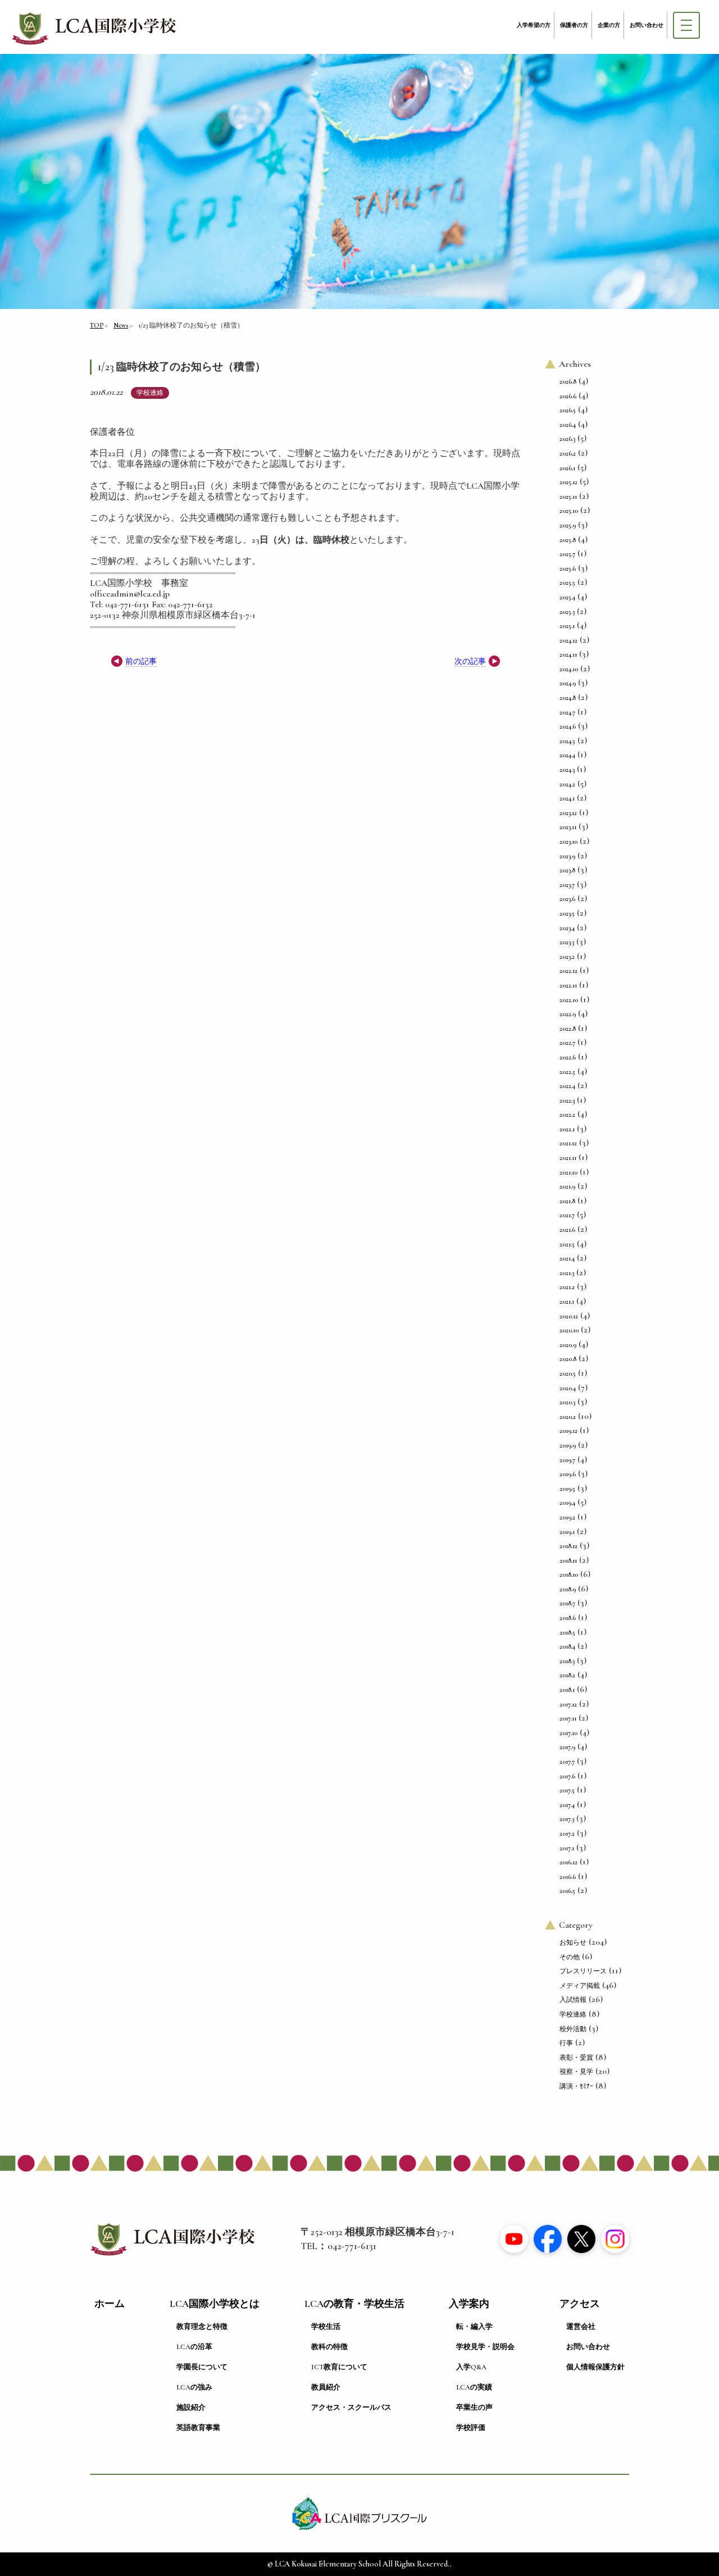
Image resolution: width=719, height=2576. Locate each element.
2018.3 (567, 1661)
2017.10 (568, 1733)
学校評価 (471, 2428)
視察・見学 (576, 2072)
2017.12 (568, 1704)
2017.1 (567, 1848)
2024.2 (567, 784)
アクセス (580, 2304)
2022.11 (568, 985)
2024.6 (568, 726)
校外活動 (573, 2029)
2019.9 (568, 1445)
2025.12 (568, 482)
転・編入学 (474, 2327)
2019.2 (567, 1517)
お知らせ (573, 1942)
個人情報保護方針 (595, 2367)
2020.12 (569, 1316)
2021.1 (567, 1301)
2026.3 (567, 439)
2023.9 (567, 856)
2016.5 (567, 1891)
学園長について (202, 2367)
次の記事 (470, 661)
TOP (97, 325)
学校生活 (326, 2327)
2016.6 (568, 1877)
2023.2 (567, 957)
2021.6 (567, 1230)
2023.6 (567, 899)
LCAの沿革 (194, 2347)
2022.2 (567, 1114)
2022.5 (567, 1072)
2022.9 (568, 1014)
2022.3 (567, 1100)
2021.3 (567, 1273)
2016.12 (568, 1862)
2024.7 (567, 712)
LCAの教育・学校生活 (354, 2304)
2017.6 (567, 1776)
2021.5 (567, 1244)
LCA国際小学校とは (215, 2304)
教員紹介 (326, 2387)
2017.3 (567, 1819)
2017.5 (567, 1790)
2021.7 (567, 1215)
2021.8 (567, 1201)
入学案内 (469, 2304)
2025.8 (568, 540)
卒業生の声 (474, 2407)
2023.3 (567, 942)
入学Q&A (471, 2367)
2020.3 (567, 1402)
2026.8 (568, 381)
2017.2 (567, 1833)
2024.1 (567, 798)
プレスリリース (583, 1971)
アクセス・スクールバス (351, 2407)
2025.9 (568, 525)
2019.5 (567, 1489)
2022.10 (569, 1000)
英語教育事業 (198, 2428)
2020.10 (569, 1330)
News (121, 325)
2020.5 (568, 1373)
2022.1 (567, 1129)
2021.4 (567, 1258)
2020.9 (568, 1345)
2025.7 (567, 554)
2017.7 (567, 1762)
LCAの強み (194, 2387)
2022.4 (567, 1086)
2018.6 (568, 1618)
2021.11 (568, 1158)
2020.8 (568, 1359)
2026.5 (568, 410)
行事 (566, 2043)
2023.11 (568, 827)
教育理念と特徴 (202, 2327)
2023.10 (568, 841)
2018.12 (568, 1546)
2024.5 (567, 741)
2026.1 (567, 468)
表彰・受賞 (576, 2058)
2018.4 (567, 1646)
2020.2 (568, 1417)
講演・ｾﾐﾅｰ (576, 2086)
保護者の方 (574, 25)
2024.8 (568, 698)
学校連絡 (150, 393)
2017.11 (568, 1718)
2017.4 (567, 1805)
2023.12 (568, 813)
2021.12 (568, 1143)
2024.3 (567, 770)
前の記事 (141, 661)
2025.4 (567, 597)
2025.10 (569, 511)
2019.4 (567, 1503)
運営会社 (581, 2327)
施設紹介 (191, 2407)
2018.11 (568, 1560)
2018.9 (568, 1589)
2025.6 (568, 568)
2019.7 (567, 1460)
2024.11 (568, 654)
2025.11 (568, 497)
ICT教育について (339, 2367)
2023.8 (567, 870)
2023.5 (567, 913)
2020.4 (568, 1388)
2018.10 (569, 1574)
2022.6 (568, 1057)
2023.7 (567, 885)
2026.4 (568, 425)
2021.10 (568, 1172)
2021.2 (567, 1287)
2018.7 (567, 1603)
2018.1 (567, 1690)
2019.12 (568, 1431)
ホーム (110, 2304)
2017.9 (567, 1747)
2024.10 (569, 669)
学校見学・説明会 (485, 2347)
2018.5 (567, 1632)
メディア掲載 (580, 1986)
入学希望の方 (534, 25)
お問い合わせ (647, 25)
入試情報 (573, 2000)
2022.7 (567, 1043)
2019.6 (568, 1474)
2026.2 (568, 453)
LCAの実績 (474, 2387)
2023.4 (567, 928)
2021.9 (567, 1186)
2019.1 (567, 1532)
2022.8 (568, 1028)
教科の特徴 (329, 2347)
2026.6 (568, 396)
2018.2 (567, 1675)
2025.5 (567, 582)
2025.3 (567, 612)
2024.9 (568, 683)
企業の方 (609, 25)
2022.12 (568, 971)
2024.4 (567, 755)
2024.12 (568, 640)
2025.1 (567, 626)
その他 (570, 1957)
